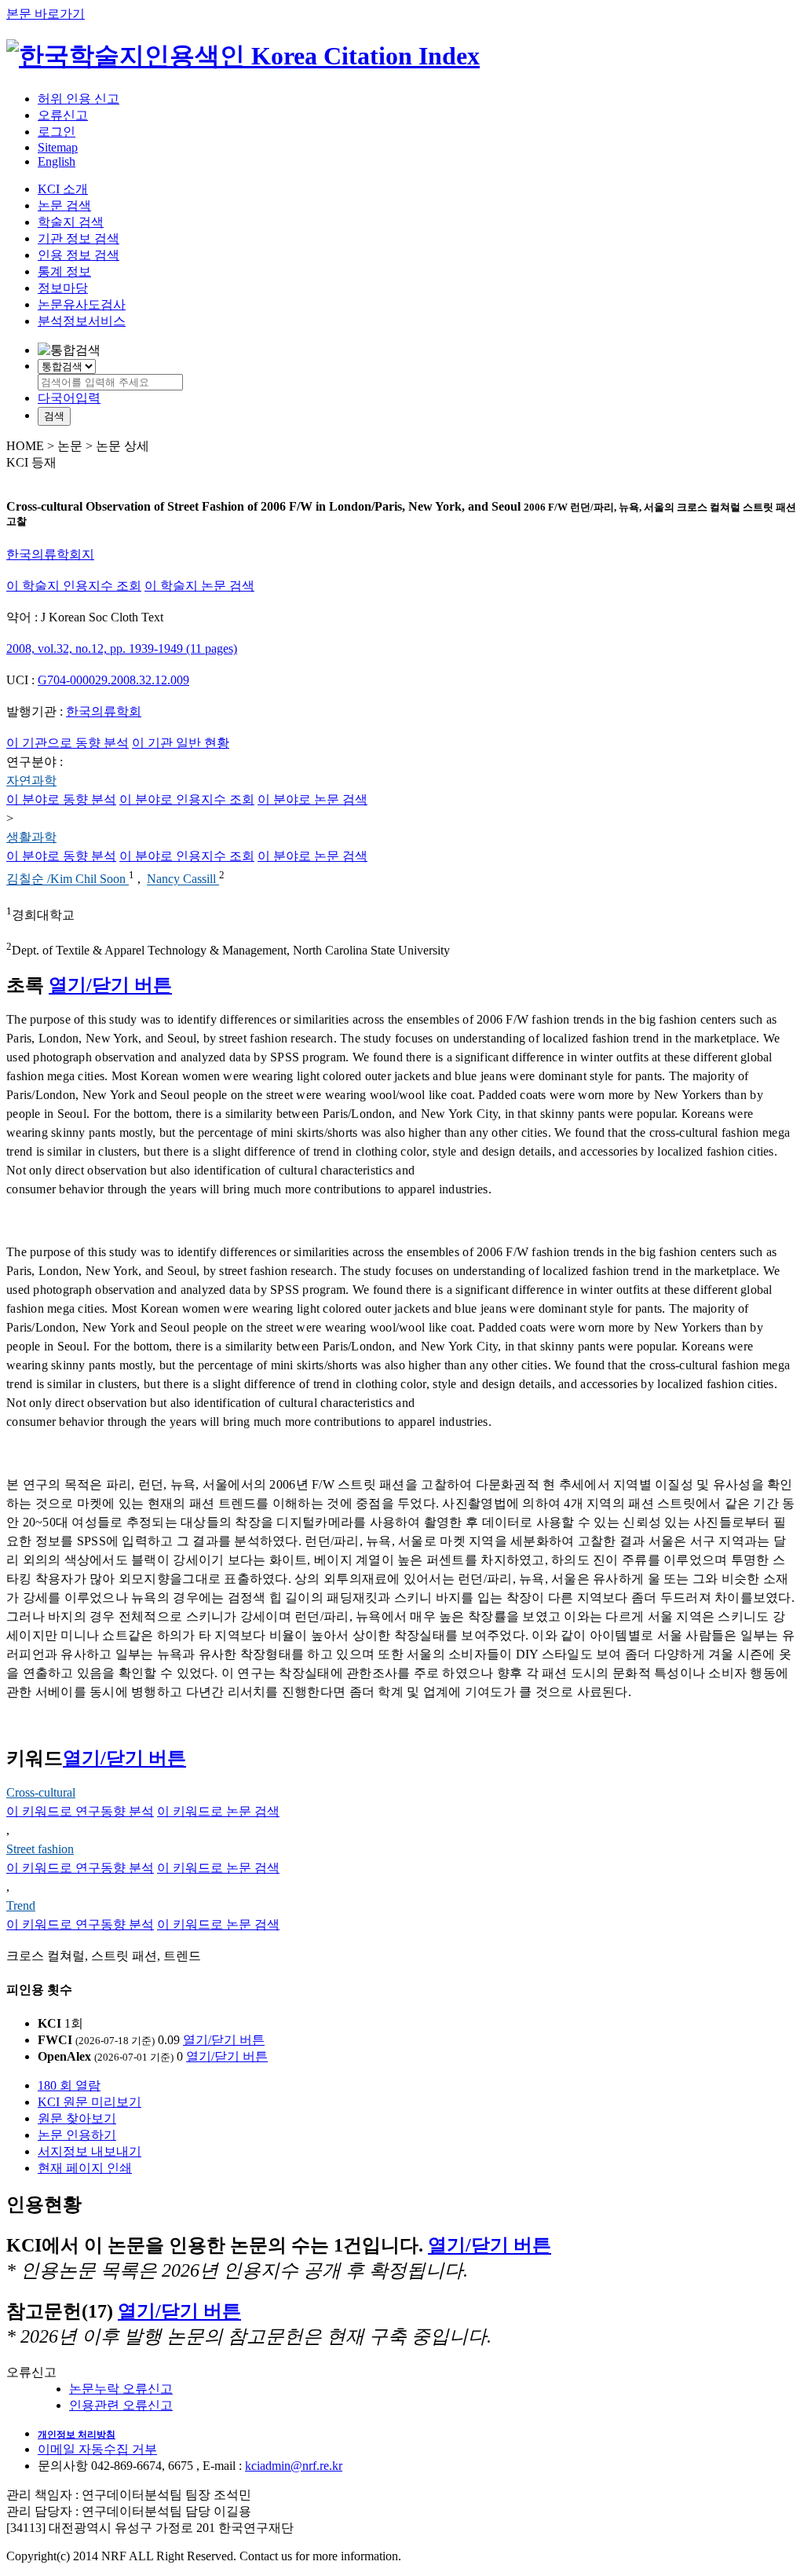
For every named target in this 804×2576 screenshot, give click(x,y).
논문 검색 (64, 205)
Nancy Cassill (183, 879)
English (57, 161)
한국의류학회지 (50, 554)
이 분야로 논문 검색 (312, 799)
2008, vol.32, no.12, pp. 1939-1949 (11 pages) (122, 649)
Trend (21, 1905)
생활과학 (31, 837)
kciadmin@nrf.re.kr (294, 2466)
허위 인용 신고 (79, 99)
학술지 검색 (71, 222)
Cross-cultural (41, 1792)
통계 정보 (64, 271)
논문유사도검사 (82, 304)
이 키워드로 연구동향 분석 (80, 1811)
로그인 (57, 132)
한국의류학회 (104, 711)
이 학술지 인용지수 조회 (74, 586)
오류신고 (63, 115)
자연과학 (31, 780)
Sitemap (58, 147)
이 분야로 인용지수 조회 (187, 799)
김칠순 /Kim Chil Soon (68, 879)
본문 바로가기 (46, 14)
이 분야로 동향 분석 (61, 799)
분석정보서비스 (82, 321)
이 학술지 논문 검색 (199, 586)
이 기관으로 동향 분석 (68, 743)
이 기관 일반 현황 (181, 743)
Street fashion (40, 1849)
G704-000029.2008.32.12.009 (113, 680)
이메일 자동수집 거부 (97, 2449)
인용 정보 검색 (79, 255)
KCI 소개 (63, 189)
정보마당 (63, 288)
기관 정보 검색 (79, 238)
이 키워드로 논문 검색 (218, 1811)
